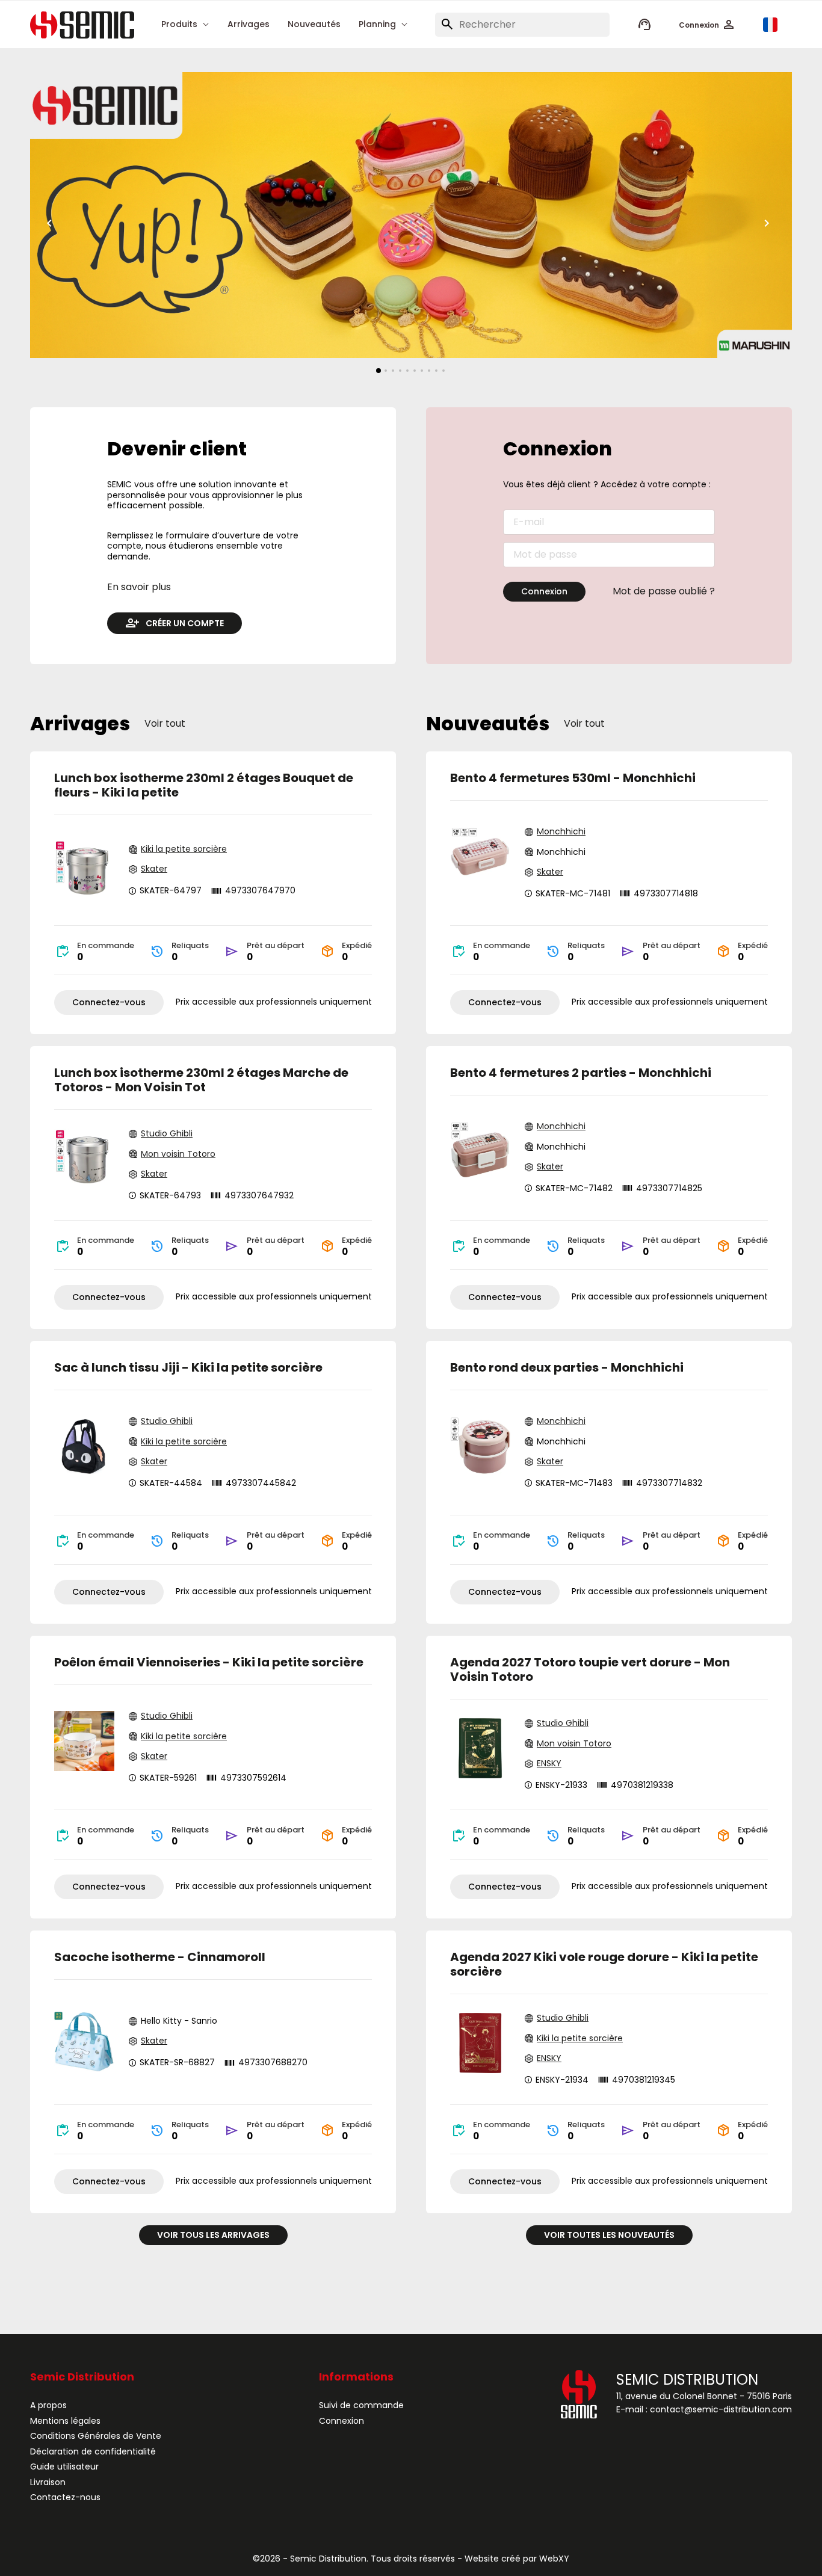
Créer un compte (185, 623)
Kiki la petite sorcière (184, 849)
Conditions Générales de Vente (96, 2436)
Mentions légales (65, 2421)
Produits (179, 25)
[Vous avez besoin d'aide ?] (644, 25)
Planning (377, 25)
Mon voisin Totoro (178, 1154)
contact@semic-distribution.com (721, 2409)
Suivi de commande (361, 2405)
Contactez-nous (65, 2497)
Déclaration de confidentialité (93, 2451)
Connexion (544, 591)
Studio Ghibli (167, 1134)
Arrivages (249, 25)
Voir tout (165, 724)
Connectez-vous (109, 1002)
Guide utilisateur (64, 2467)
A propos (48, 2405)
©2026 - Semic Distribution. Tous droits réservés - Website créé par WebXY (411, 2559)
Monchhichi (561, 832)
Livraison (48, 2482)
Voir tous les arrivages (213, 2235)
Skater (154, 869)
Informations (356, 2377)
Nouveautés (314, 25)
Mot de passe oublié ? (664, 591)
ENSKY (549, 1764)
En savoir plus (139, 587)
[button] (707, 25)
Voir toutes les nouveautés (609, 2235)
